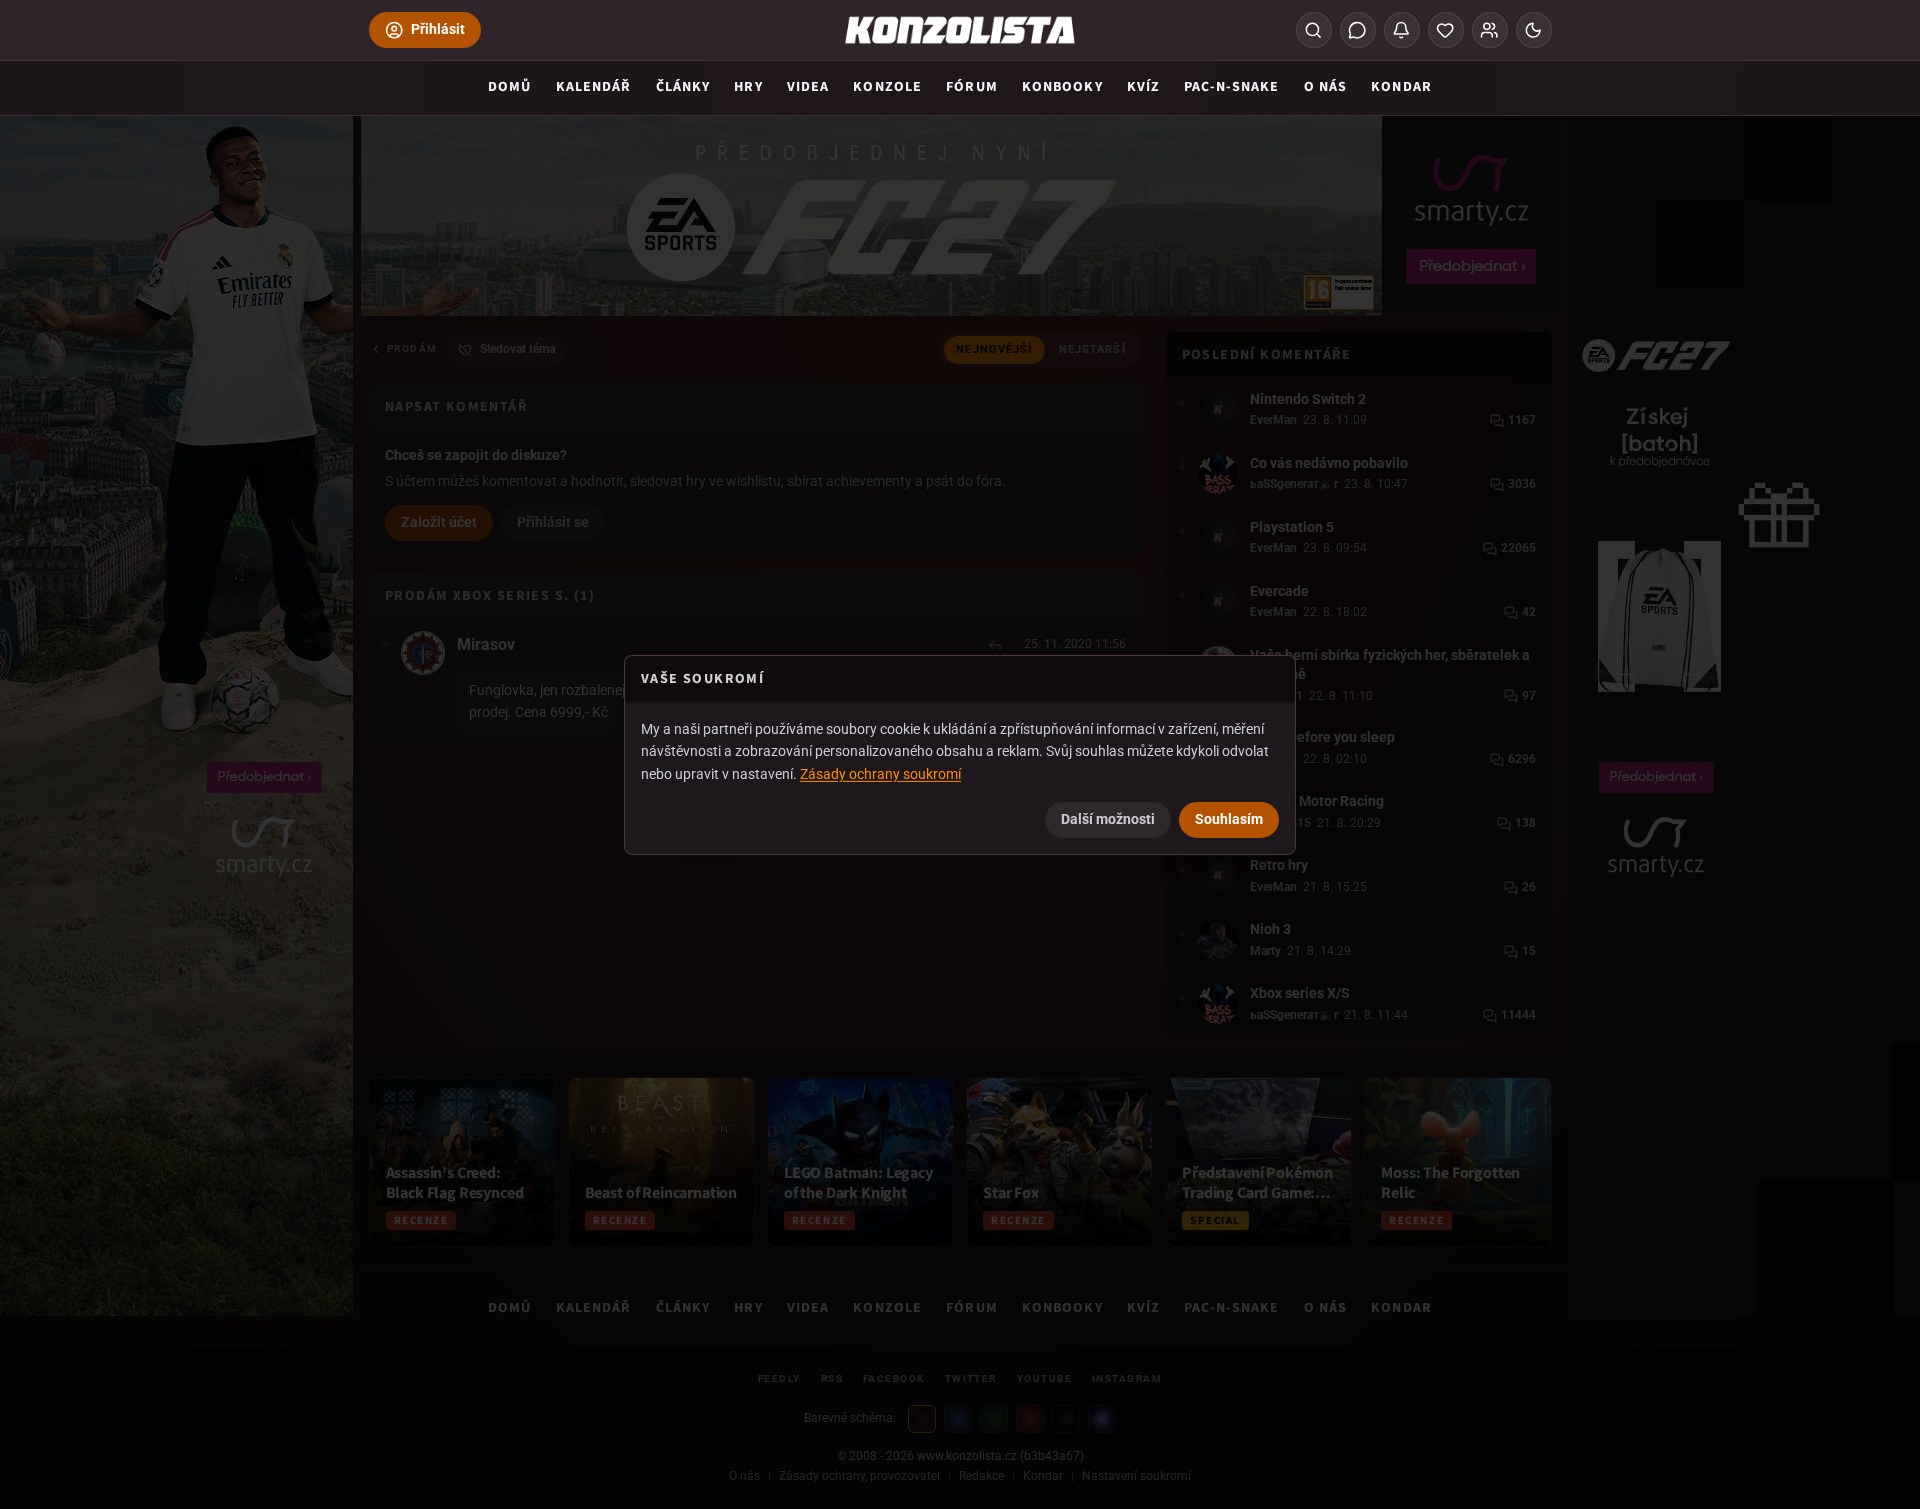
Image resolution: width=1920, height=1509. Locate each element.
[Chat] (1358, 30)
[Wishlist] (1446, 30)
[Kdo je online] (1490, 30)
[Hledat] (1314, 30)
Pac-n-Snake (1231, 87)
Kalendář (594, 87)
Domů (509, 87)
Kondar (1401, 87)
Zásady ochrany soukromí (880, 774)
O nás (1326, 87)
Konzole (887, 87)
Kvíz (1143, 87)
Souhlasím (1229, 819)
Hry (748, 87)
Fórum (972, 87)
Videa (808, 87)
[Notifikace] (1402, 30)
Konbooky (1062, 87)
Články (683, 87)
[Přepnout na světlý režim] (1534, 30)
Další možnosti (1108, 819)
